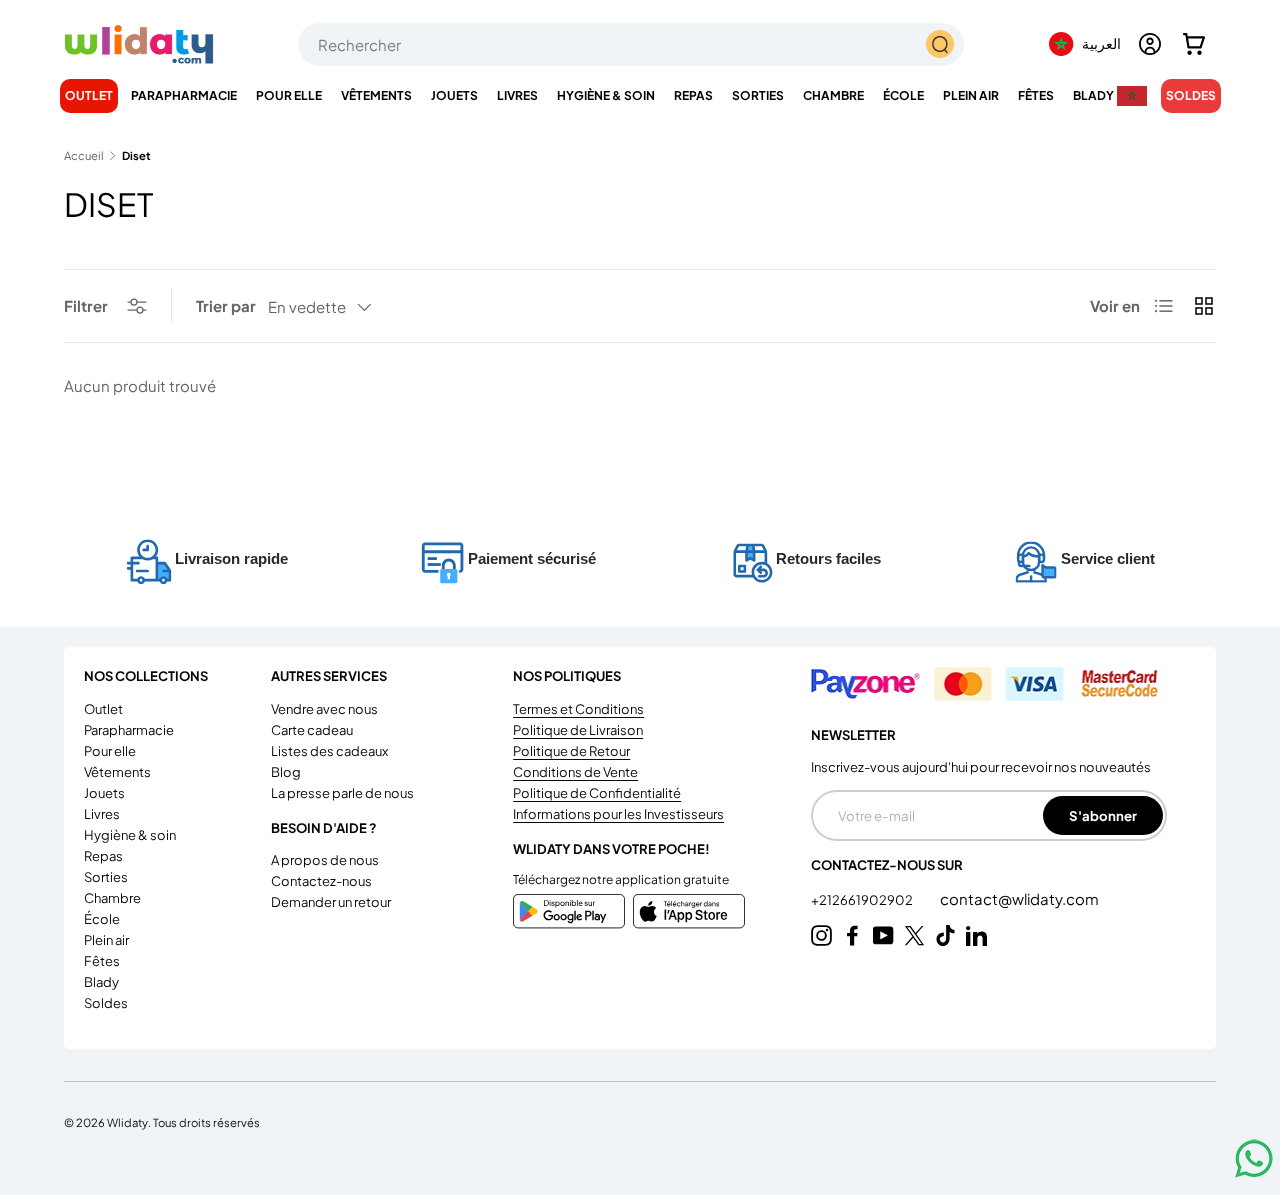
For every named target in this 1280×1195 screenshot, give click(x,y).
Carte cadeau (312, 730)
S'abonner (1103, 815)
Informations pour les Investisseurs (618, 814)
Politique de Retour (571, 751)
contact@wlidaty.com (1019, 898)
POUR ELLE (289, 95)
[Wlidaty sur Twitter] (914, 935)
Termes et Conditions (578, 709)
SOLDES (1191, 95)
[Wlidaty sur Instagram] (821, 935)
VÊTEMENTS (376, 95)
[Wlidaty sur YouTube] (883, 935)
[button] (1194, 44)
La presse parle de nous (342, 793)
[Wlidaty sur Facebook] (852, 935)
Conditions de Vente (575, 772)
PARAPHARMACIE (184, 95)
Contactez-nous (321, 881)
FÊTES (1036, 95)
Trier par (226, 305)
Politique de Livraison (578, 730)
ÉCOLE (903, 95)
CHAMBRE (833, 95)
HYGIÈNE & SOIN (606, 95)
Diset (136, 155)
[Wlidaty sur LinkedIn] (976, 935)
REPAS (693, 95)
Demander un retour (331, 902)
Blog (286, 772)
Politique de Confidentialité (597, 793)
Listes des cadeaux (329, 751)
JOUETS (454, 95)
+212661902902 (863, 900)
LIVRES (517, 95)
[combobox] (631, 44)
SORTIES (758, 95)
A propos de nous (325, 860)
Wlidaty (127, 1122)
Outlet (89, 95)
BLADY (1093, 95)
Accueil (84, 155)
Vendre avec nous (324, 709)
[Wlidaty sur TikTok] (945, 935)
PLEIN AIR (971, 95)
